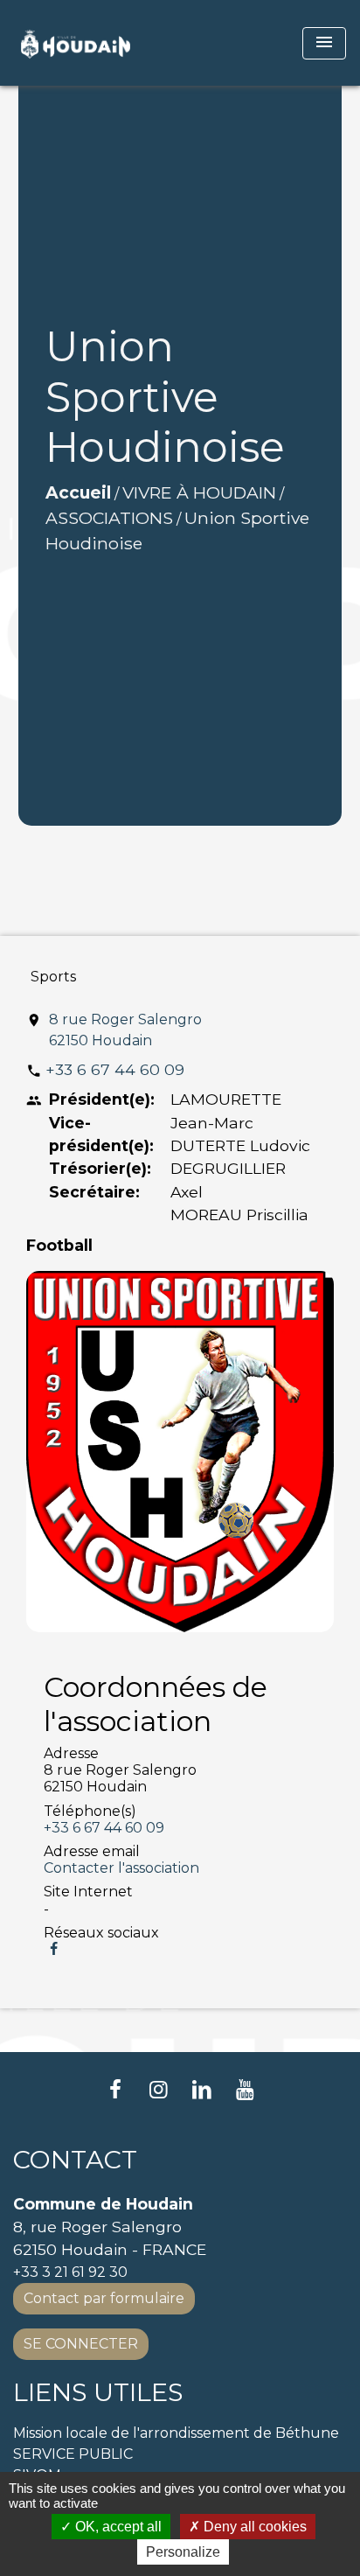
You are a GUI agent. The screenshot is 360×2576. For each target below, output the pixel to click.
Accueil (78, 492)
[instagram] (158, 2089)
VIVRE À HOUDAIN (199, 492)
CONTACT (75, 2160)
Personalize (183, 2552)
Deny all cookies (253, 2527)
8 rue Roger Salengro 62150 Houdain (125, 1030)
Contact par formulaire (104, 2298)
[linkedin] (202, 2089)
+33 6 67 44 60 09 (115, 1069)
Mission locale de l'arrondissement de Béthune (176, 2433)
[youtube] (246, 2089)
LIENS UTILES (98, 2392)
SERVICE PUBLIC (73, 2454)
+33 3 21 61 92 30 (70, 2272)
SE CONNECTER (81, 2344)
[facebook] (115, 2089)
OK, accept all (117, 2527)
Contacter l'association (121, 1868)
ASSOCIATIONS (109, 518)
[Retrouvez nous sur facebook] (53, 1949)
